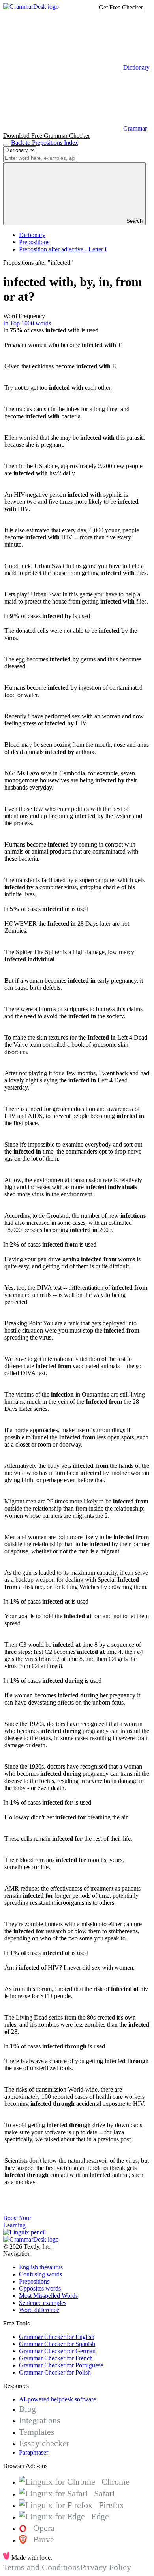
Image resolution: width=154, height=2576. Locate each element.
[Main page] (31, 7)
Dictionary (32, 235)
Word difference (39, 2310)
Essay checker (44, 2443)
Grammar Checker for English (57, 2337)
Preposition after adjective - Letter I (63, 249)
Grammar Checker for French (56, 2358)
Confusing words (40, 2274)
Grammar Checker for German (57, 2351)
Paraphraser (34, 2452)
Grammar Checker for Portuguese (61, 2365)
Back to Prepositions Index (45, 143)
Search (134, 221)
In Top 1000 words (27, 323)
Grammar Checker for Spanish (57, 2344)
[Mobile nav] (6, 145)
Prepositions (34, 242)
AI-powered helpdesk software (57, 2399)
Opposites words (40, 2288)
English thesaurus (41, 2267)
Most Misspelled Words (48, 2296)
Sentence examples (43, 2303)
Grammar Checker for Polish (55, 2372)
